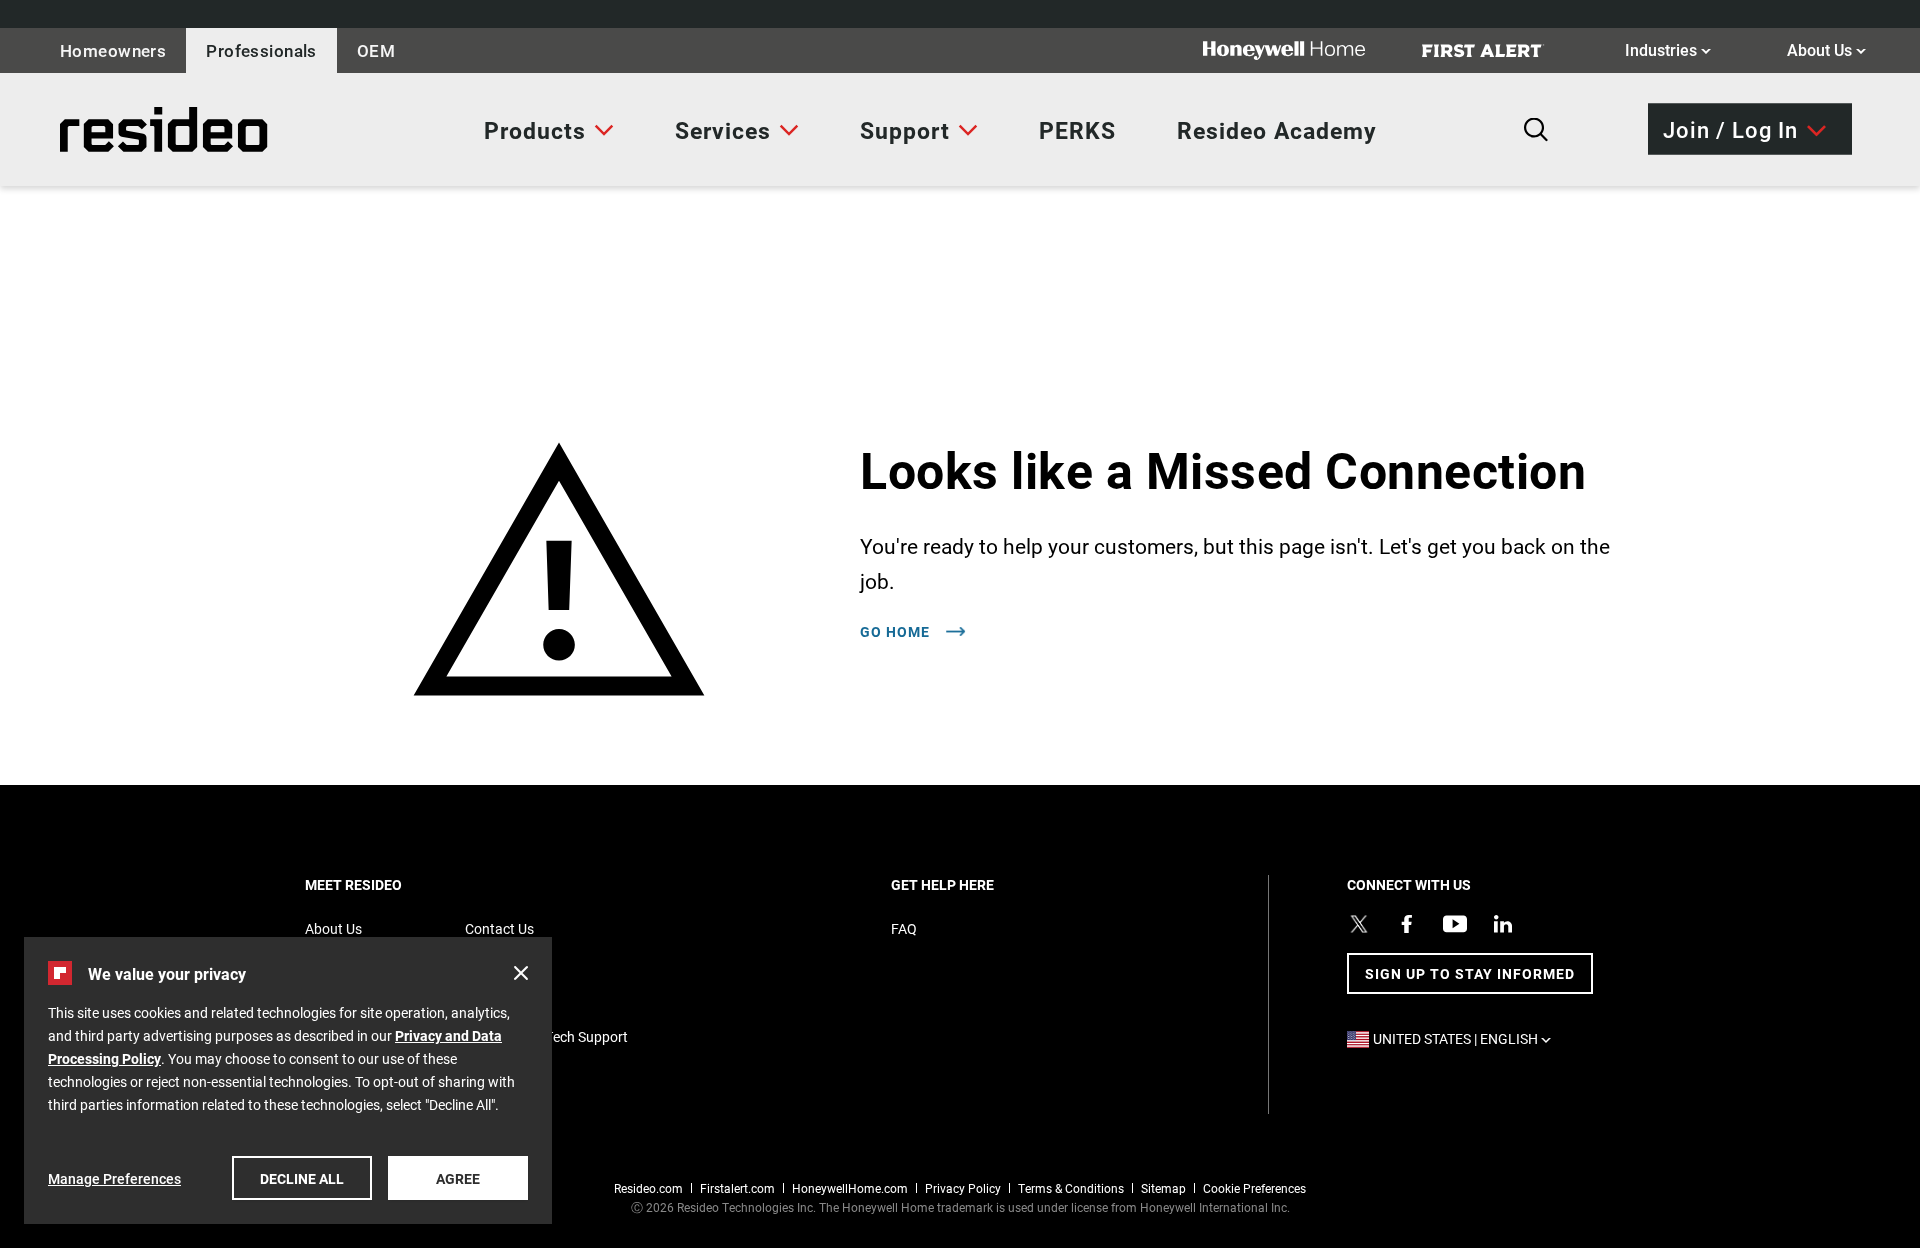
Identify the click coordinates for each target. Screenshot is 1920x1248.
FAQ (904, 928)
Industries (1668, 49)
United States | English (1467, 1038)
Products (535, 130)
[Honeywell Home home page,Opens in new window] (1300, 50)
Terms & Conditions (1071, 1188)
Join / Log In (1730, 128)
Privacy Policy (963, 1188)
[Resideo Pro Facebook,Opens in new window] (1407, 924)
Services (723, 130)
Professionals (261, 50)
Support (905, 130)
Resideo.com (648, 1188)
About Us (1826, 49)
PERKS (1077, 130)
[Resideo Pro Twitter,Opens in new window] (1359, 924)
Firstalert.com (737, 1188)
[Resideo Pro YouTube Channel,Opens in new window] (1455, 924)
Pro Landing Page (104, 129)
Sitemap (1163, 1188)
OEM (376, 50)
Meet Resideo (388, 884)
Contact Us (499, 928)
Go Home (897, 632)
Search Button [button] (1536, 130)
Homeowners (113, 50)
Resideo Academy (1277, 130)
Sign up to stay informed (1470, 973)
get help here (977, 884)
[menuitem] (549, 130)
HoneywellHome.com (850, 1188)
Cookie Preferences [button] (1254, 1188)
